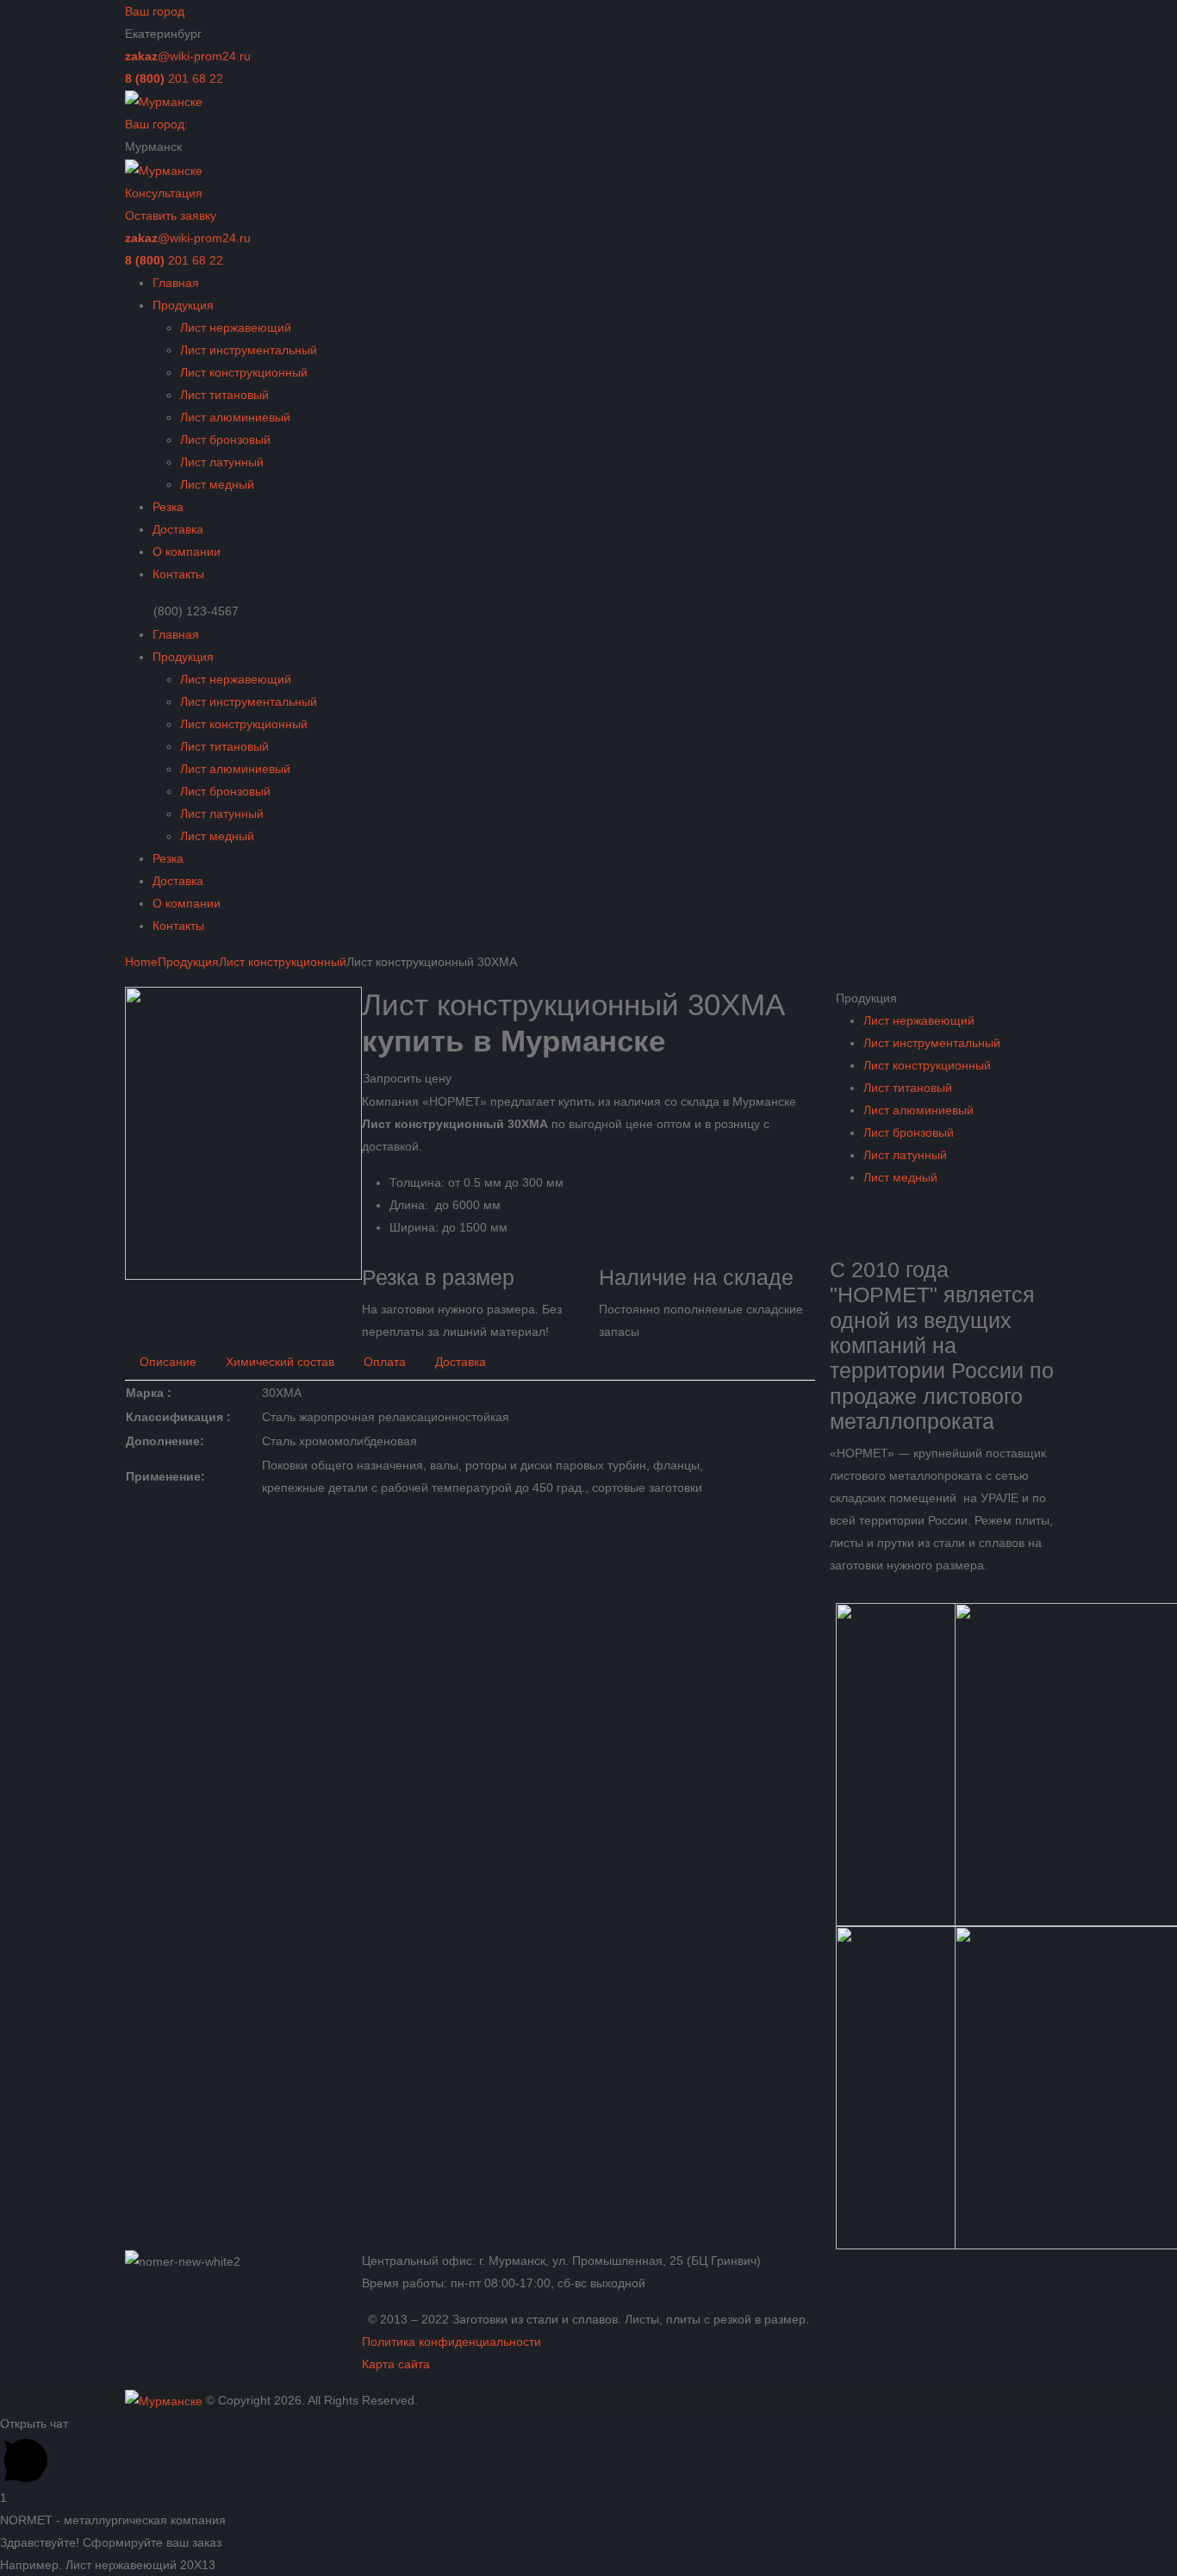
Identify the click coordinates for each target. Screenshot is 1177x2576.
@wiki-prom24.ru (188, 56)
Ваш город (155, 11)
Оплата (385, 1362)
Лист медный (217, 484)
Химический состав (280, 1362)
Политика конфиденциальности (451, 2342)
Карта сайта (396, 2364)
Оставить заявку (171, 215)
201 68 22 (174, 78)
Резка (168, 507)
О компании (187, 552)
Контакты (178, 574)
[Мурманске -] (164, 101)
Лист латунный (222, 462)
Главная (176, 283)
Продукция (183, 305)
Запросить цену (407, 1078)
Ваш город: (156, 124)
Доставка (178, 529)
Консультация (164, 193)
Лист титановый (224, 395)
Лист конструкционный (244, 372)
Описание (168, 1362)
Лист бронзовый (225, 440)
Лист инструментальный (249, 350)
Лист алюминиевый (235, 417)
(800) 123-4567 (196, 611)
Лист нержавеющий (236, 327)
